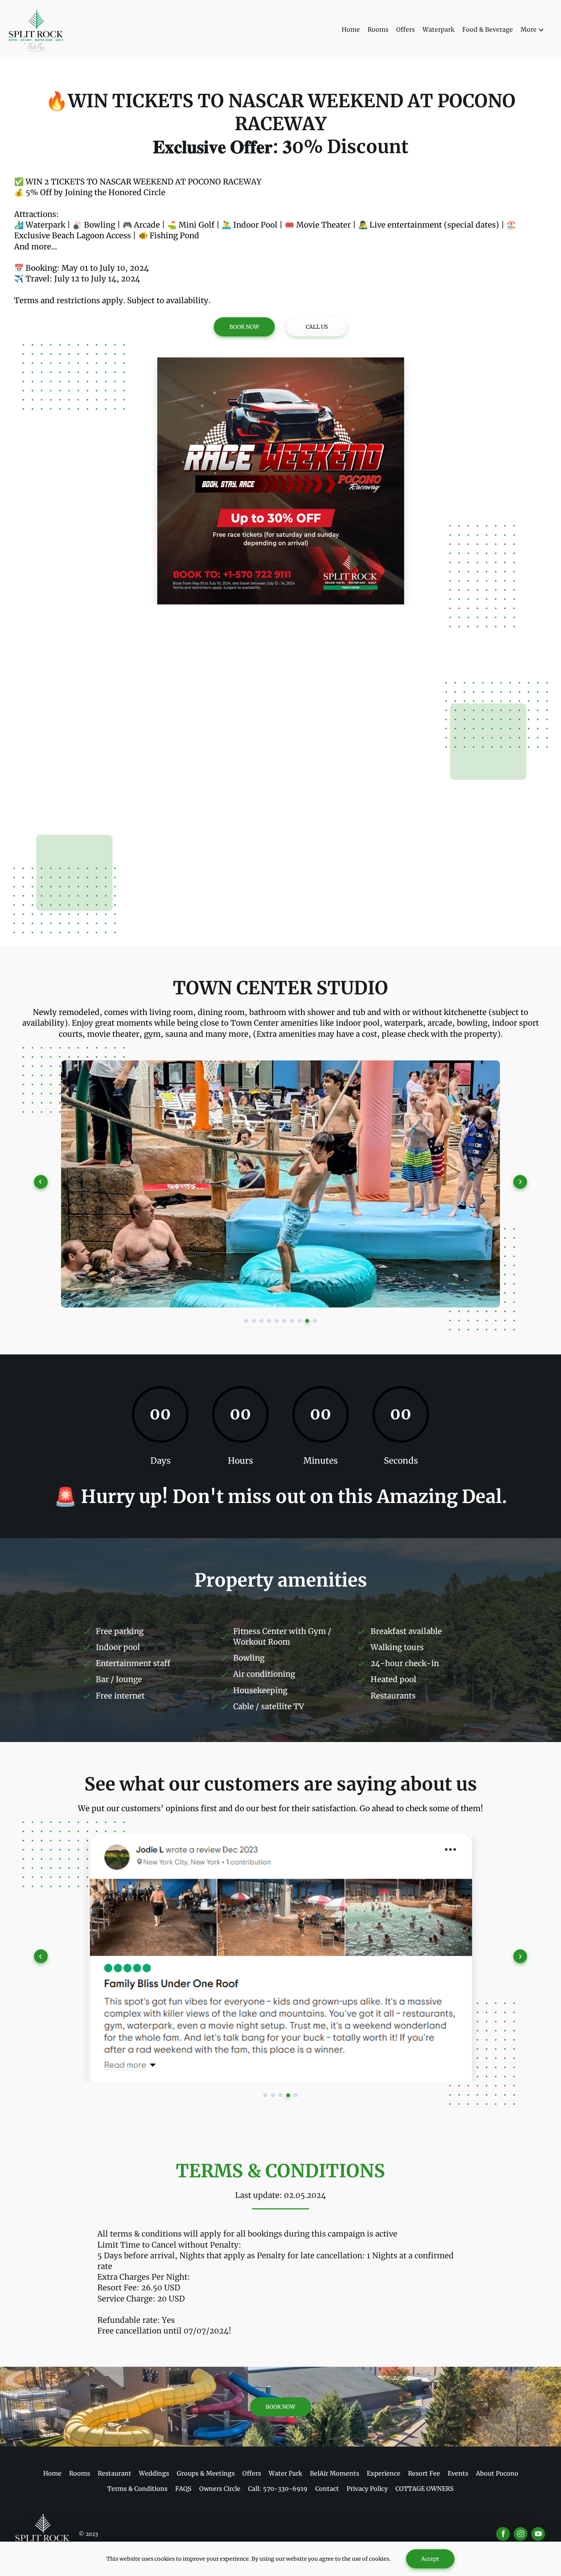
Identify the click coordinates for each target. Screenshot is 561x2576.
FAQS (183, 2489)
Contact (327, 2489)
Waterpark (438, 29)
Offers (405, 29)
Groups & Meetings (206, 2473)
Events (458, 2473)
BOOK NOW (244, 327)
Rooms (378, 29)
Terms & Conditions (137, 2489)
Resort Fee (424, 2473)
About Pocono (497, 2473)
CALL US (317, 327)
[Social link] (503, 2534)
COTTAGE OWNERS (425, 2489)
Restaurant (114, 2473)
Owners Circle (220, 2489)
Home (351, 29)
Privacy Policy (367, 2489)
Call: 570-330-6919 (278, 2489)
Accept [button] (430, 2559)
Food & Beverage (488, 29)
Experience (384, 2473)
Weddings (154, 2473)
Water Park (285, 2473)
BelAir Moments (335, 2473)
